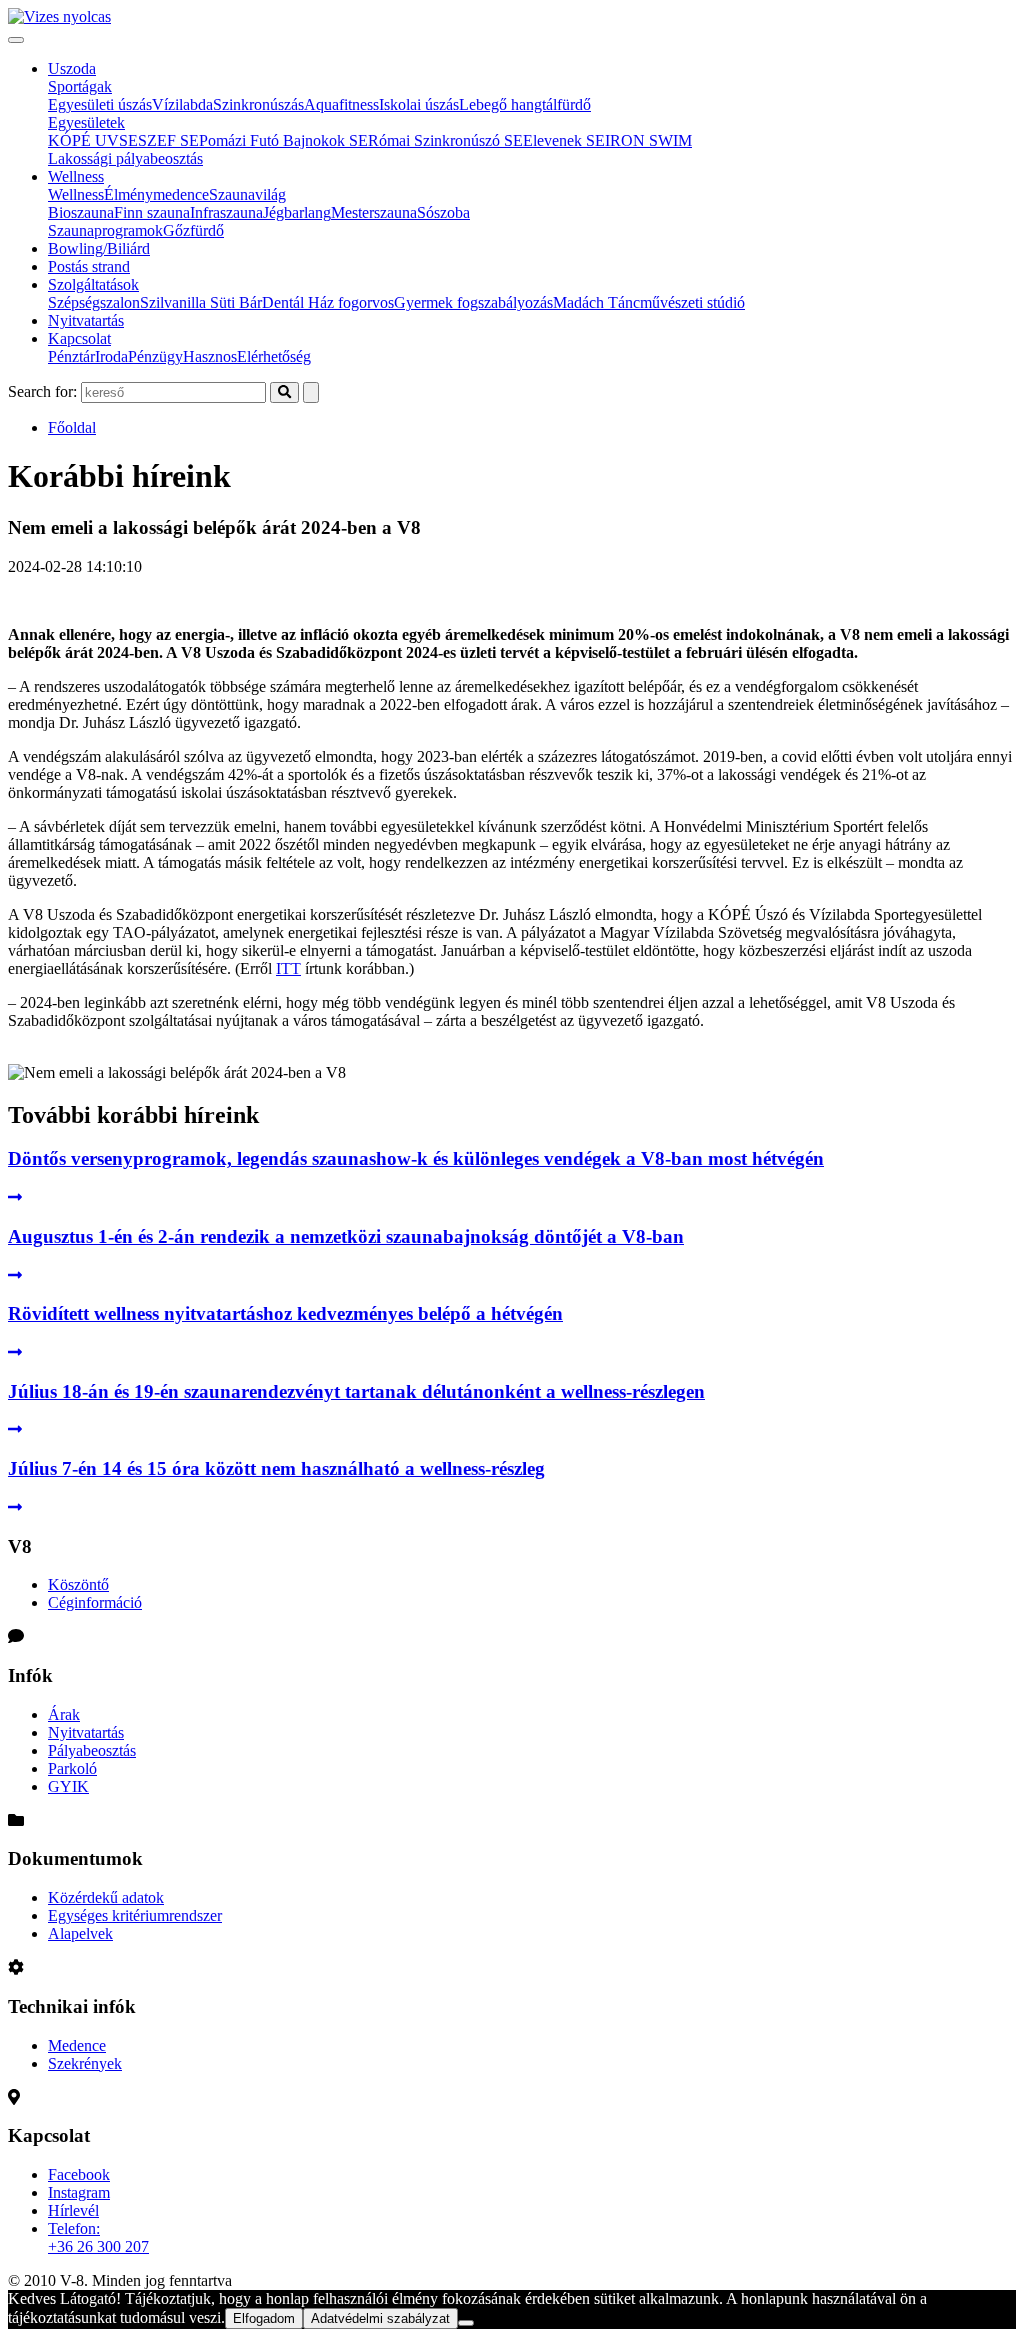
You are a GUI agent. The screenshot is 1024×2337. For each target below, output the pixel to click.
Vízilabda (182, 104)
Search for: (42, 391)
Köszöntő (78, 1584)
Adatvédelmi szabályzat (380, 2318)
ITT (288, 968)
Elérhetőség (274, 356)
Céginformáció (95, 1602)
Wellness (76, 176)
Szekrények (85, 2063)
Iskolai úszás (419, 104)
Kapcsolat (79, 338)
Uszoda (72, 68)
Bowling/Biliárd (99, 248)
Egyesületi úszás (100, 104)
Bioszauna (81, 212)
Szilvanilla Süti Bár (201, 302)
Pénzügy (155, 356)
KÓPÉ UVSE (93, 140)
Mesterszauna (374, 212)
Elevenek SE (564, 140)
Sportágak (80, 86)
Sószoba (443, 212)
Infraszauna (226, 212)
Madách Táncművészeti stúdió (649, 302)
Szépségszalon (94, 302)
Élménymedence (156, 194)
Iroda (111, 356)
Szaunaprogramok (105, 230)
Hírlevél (73, 2210)
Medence (77, 2045)
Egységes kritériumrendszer (135, 1915)
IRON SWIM (648, 140)
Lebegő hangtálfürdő (525, 104)
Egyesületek (86, 122)
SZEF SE (168, 140)
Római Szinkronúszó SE (445, 140)
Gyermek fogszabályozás (473, 302)
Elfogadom (264, 2318)
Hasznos (210, 356)
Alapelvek (80, 1933)
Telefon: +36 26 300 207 (98, 2237)
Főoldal (72, 427)
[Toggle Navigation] (16, 40)
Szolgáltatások (93, 284)
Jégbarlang (297, 212)
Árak (64, 1714)
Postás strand (89, 266)
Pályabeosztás (92, 1750)
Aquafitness (341, 104)
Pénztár (71, 356)
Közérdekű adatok (106, 1897)
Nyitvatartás (86, 320)
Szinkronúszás (258, 104)
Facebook (79, 2174)
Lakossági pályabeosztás (125, 158)
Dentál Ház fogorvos (328, 302)
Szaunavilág (247, 194)
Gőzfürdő (193, 230)
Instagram (79, 2192)
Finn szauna (152, 212)
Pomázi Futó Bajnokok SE (283, 140)
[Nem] (466, 2323)
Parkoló (72, 1768)
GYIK (68, 1786)
